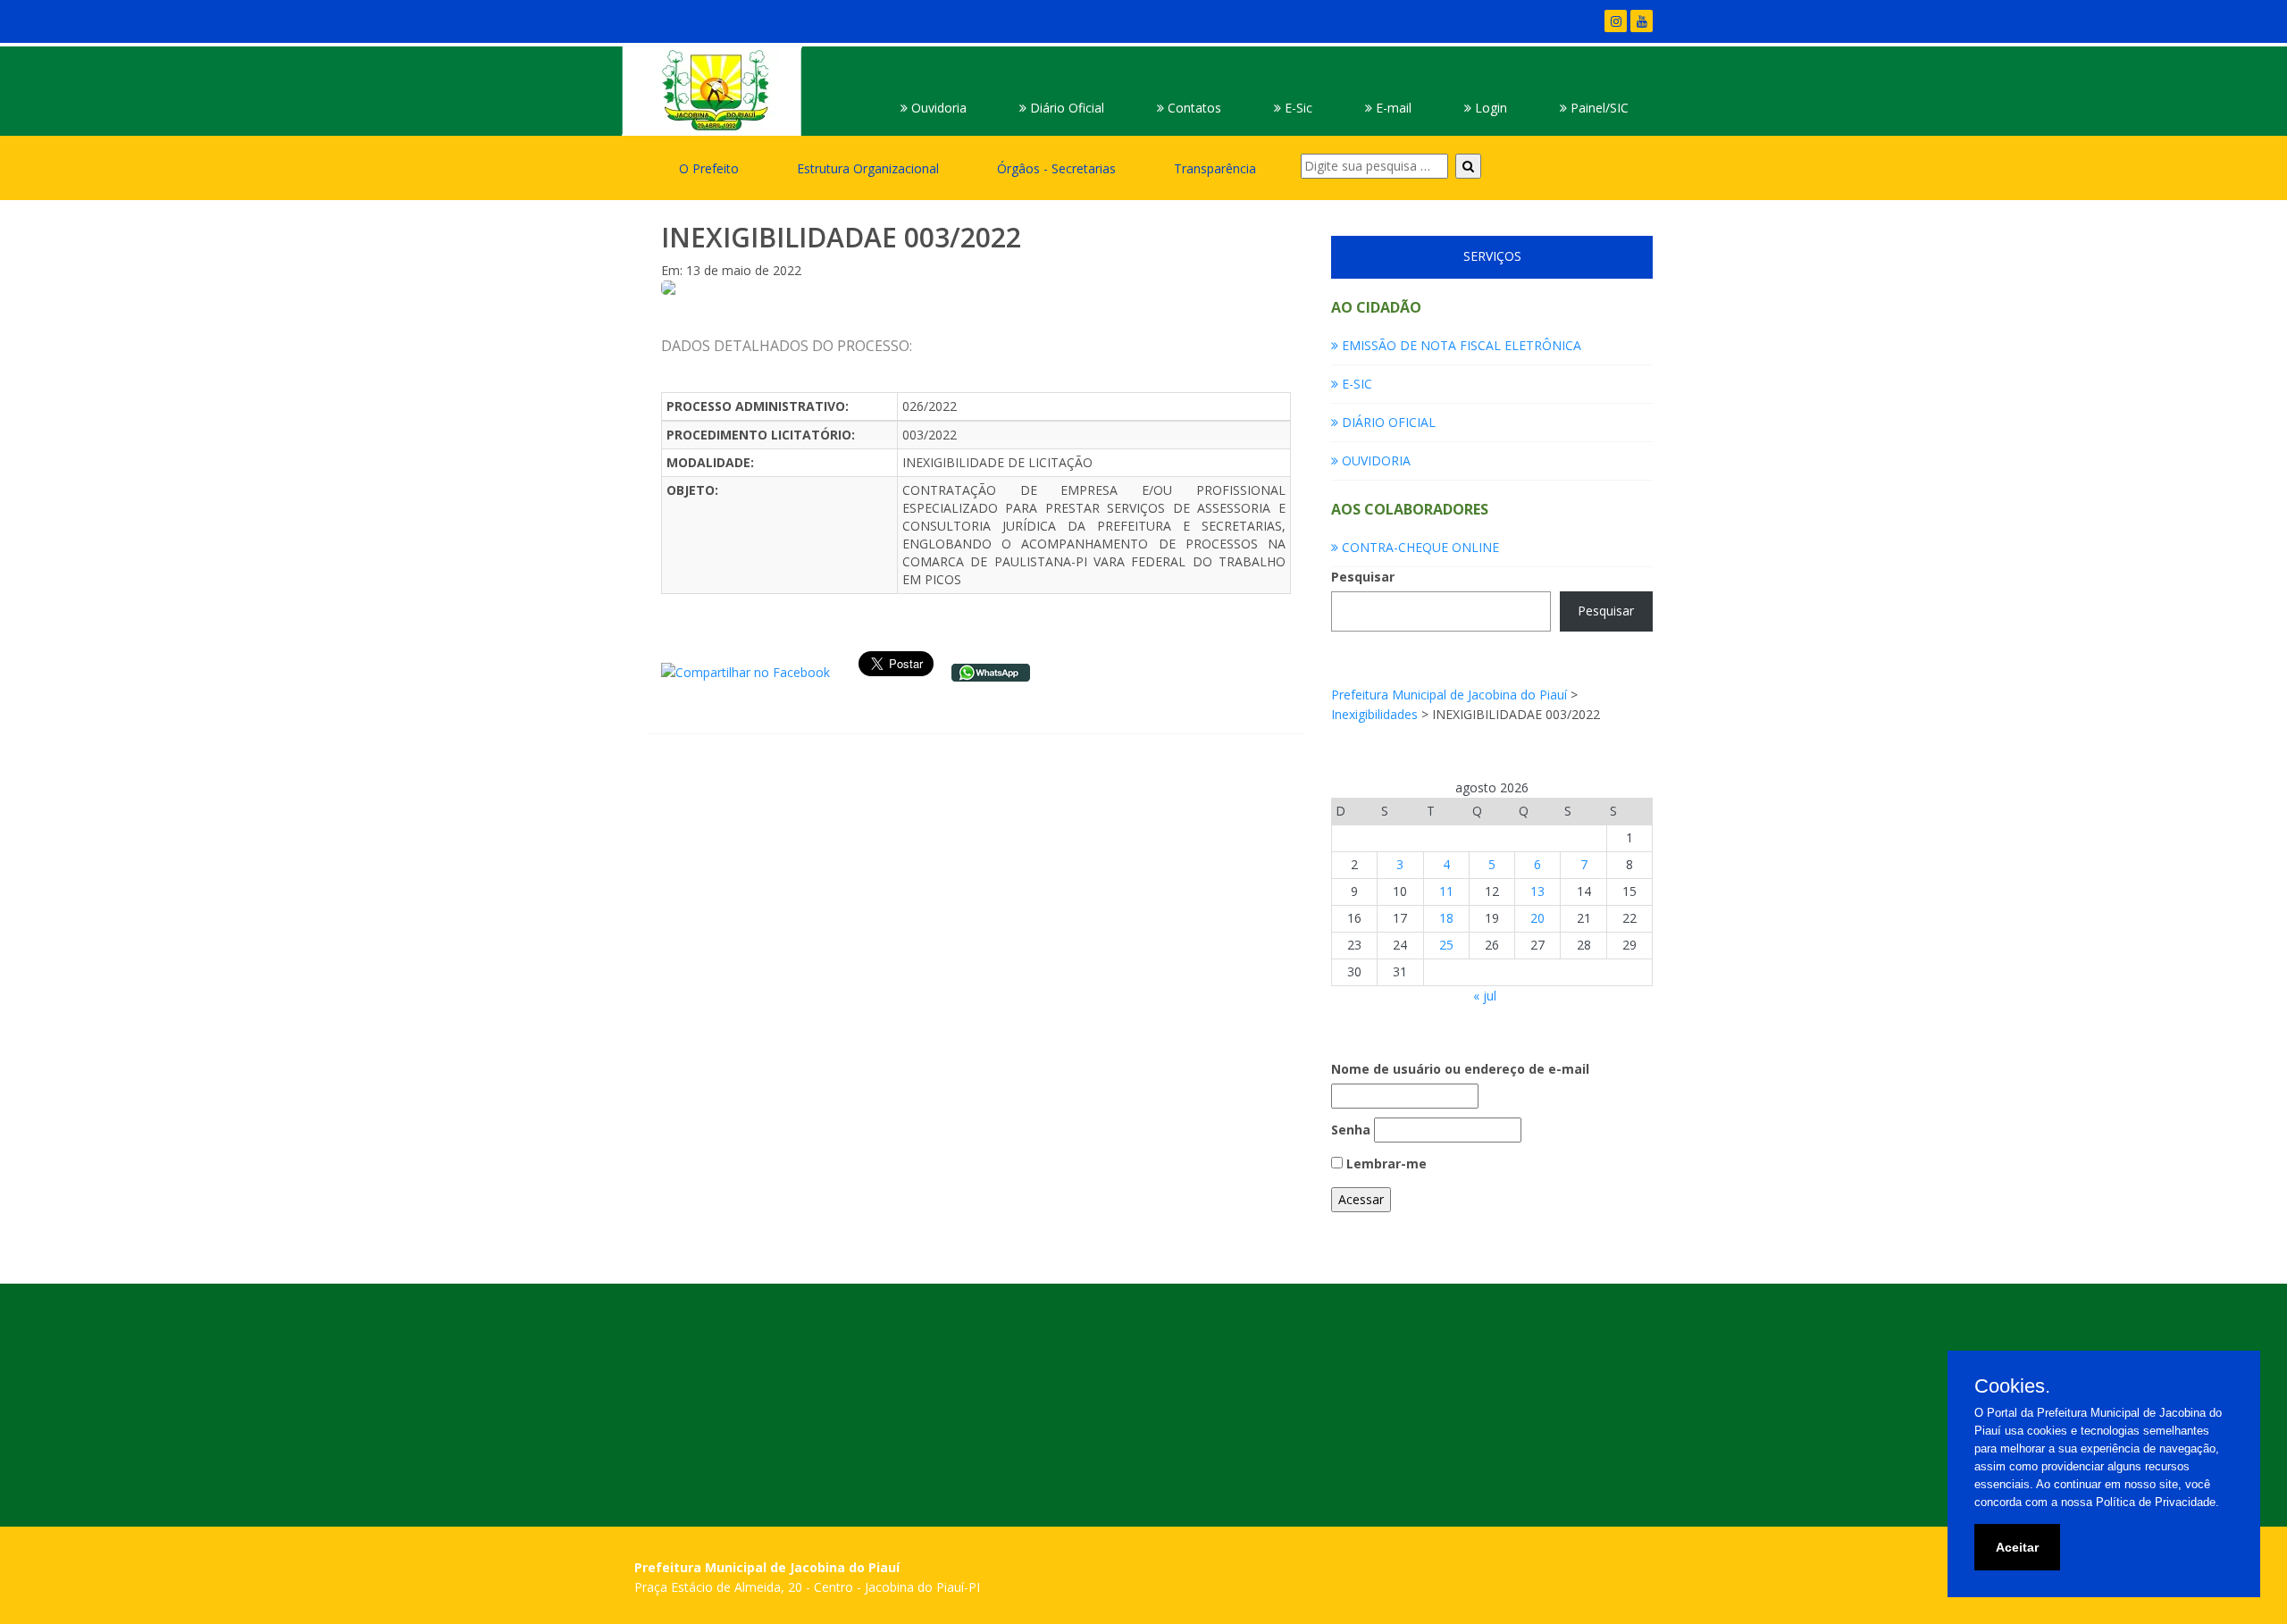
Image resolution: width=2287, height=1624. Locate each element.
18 (1446, 918)
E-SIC (1355, 384)
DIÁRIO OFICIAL (1387, 422)
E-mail (1392, 108)
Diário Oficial (1065, 108)
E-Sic (1297, 108)
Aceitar (2017, 1547)
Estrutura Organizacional (868, 168)
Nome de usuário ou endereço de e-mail (1460, 1069)
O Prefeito (709, 168)
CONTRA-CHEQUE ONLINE (1419, 547)
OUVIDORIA (1374, 460)
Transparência (1215, 168)
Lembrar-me (1385, 1164)
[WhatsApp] (991, 671)
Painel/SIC (1598, 108)
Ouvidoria (937, 108)
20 (1537, 918)
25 (1446, 945)
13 (1537, 891)
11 (1446, 891)
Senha (1351, 1130)
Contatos (1193, 108)
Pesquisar (1363, 577)
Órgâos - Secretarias (1056, 168)
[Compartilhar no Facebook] (746, 671)
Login (1489, 108)
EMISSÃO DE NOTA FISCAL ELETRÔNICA (1460, 345)
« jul (1485, 996)
